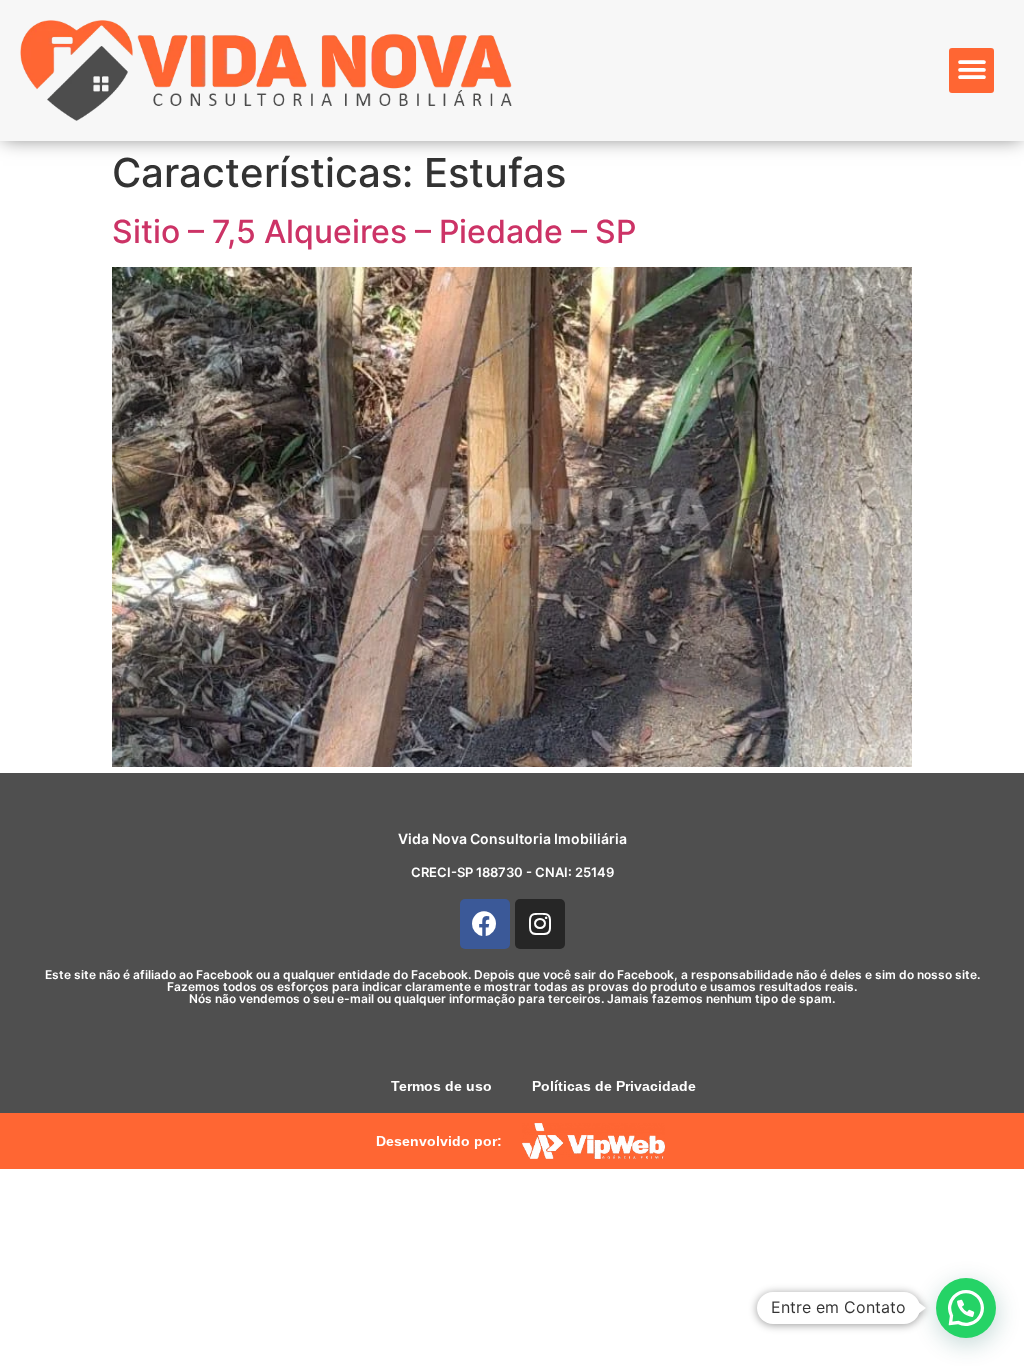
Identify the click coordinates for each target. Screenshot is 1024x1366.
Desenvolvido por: (439, 1141)
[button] (971, 70)
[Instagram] (540, 924)
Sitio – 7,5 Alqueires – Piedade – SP (374, 231)
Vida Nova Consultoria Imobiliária (512, 838)
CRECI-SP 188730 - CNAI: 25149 (512, 872)
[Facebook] (485, 924)
